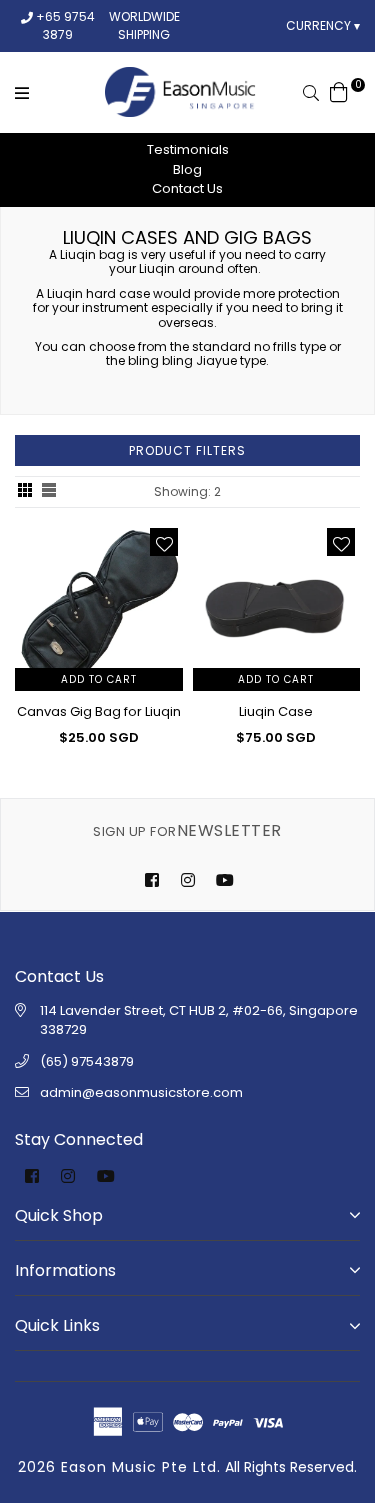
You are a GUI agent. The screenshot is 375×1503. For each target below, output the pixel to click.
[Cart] (339, 91)
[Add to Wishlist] (164, 542)
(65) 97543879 (87, 1061)
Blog (187, 169)
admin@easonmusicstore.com (141, 1092)
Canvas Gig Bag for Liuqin (99, 711)
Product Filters (187, 450)
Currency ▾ (323, 25)
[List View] (49, 493)
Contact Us (187, 188)
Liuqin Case (276, 711)
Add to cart (99, 679)
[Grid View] (25, 493)
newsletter (187, 830)
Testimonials (188, 149)
